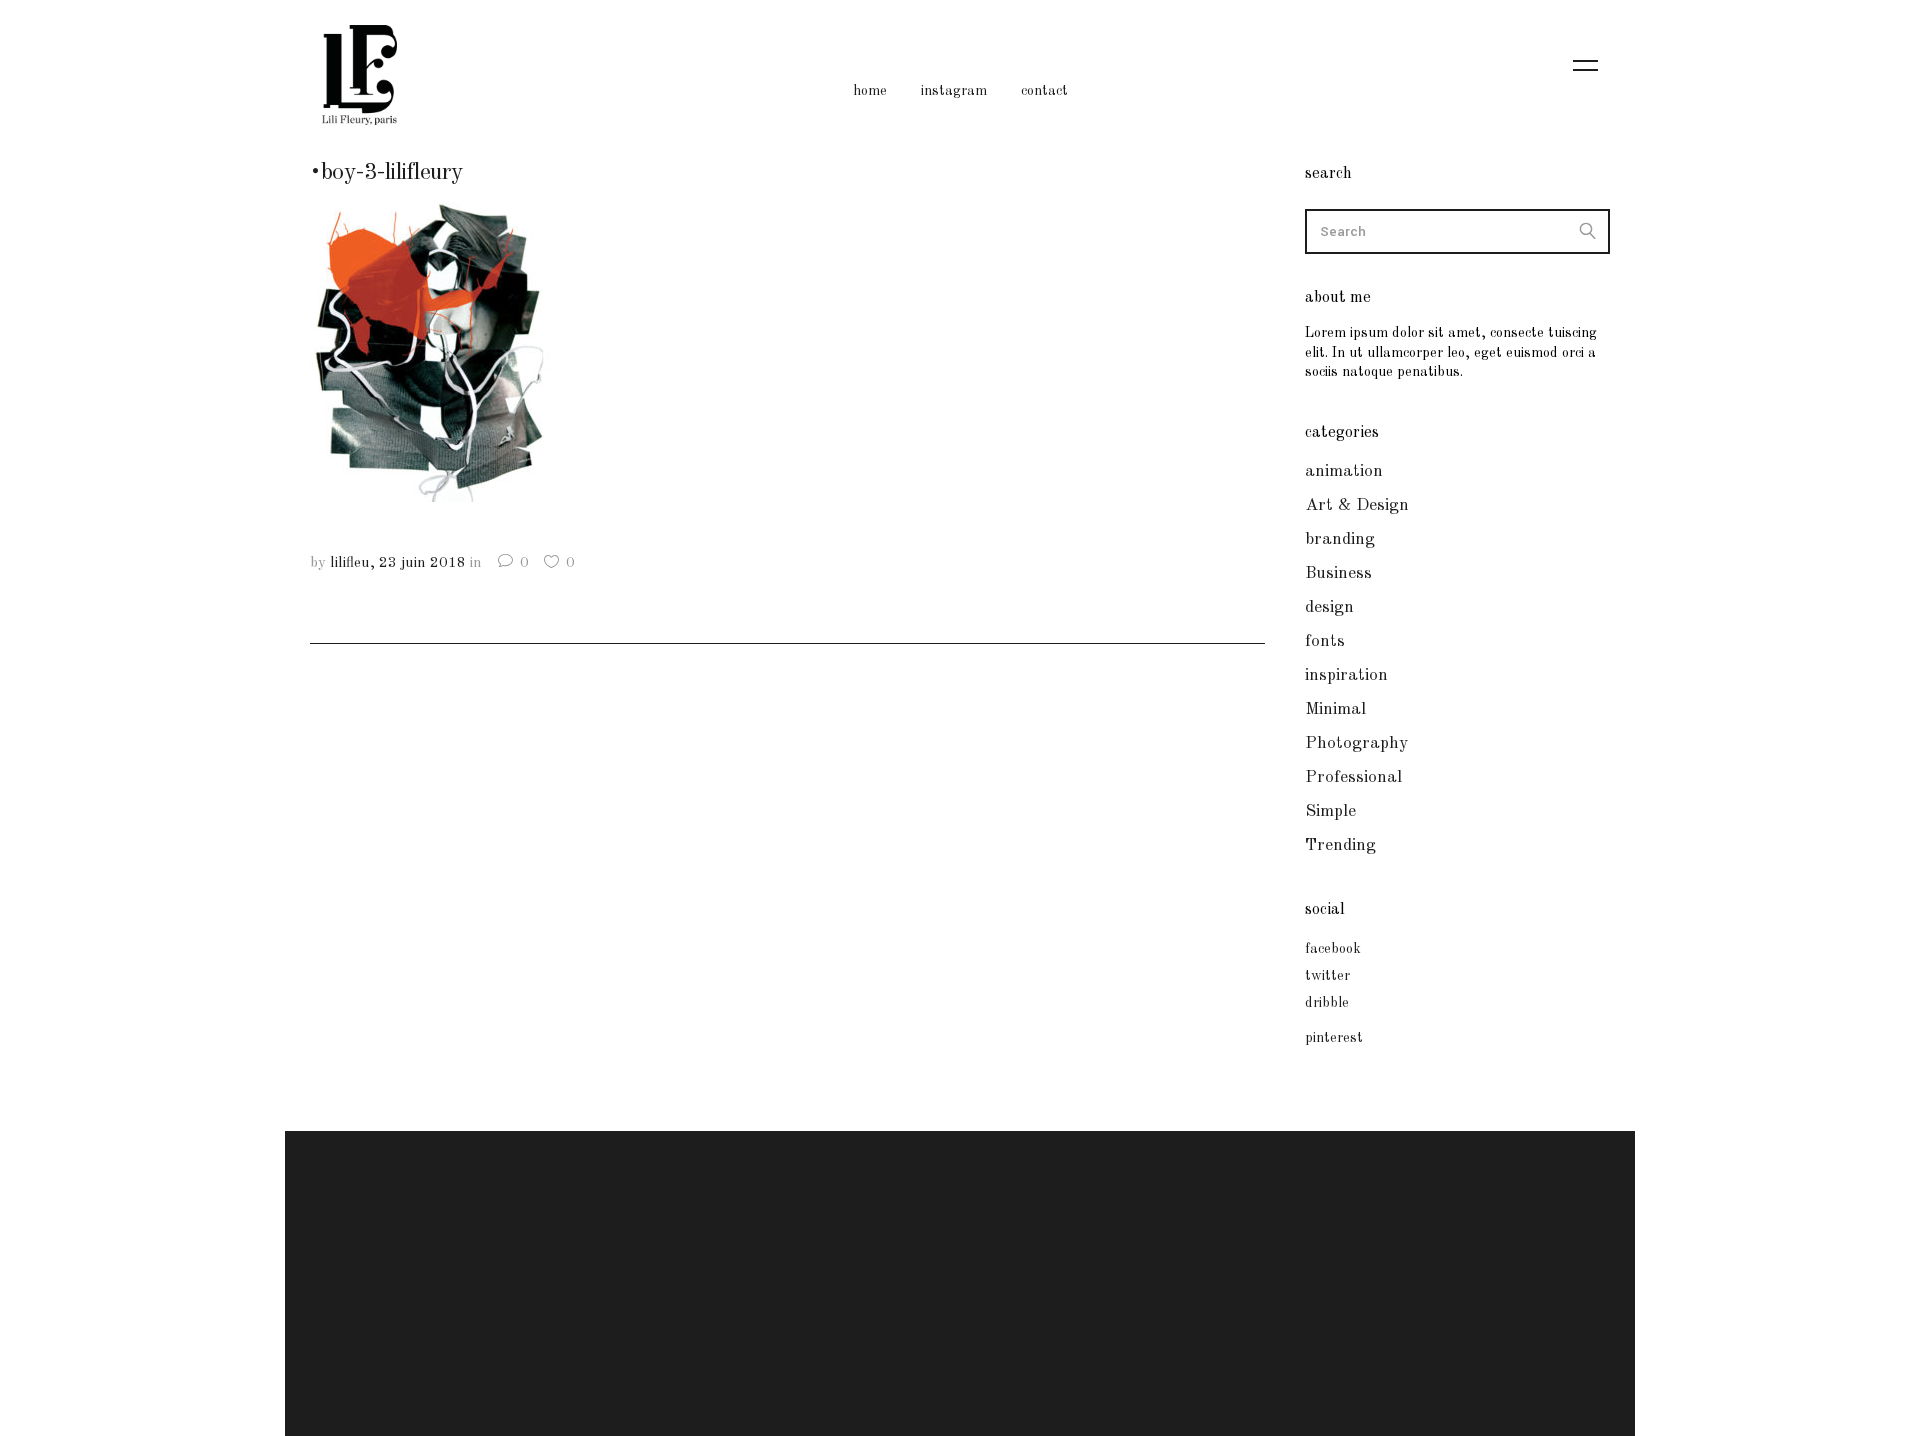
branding (1340, 539)
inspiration (1346, 675)
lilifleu (350, 563)
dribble (1327, 1003)
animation (1344, 471)
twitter (1327, 976)
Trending (1340, 845)
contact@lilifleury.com (954, 1274)
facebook (1333, 949)
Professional (1353, 777)
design (1329, 607)
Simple (1330, 811)
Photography (1356, 743)
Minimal (1335, 709)
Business (1338, 573)
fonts (1325, 641)
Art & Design (1357, 505)
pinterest (1334, 1038)
